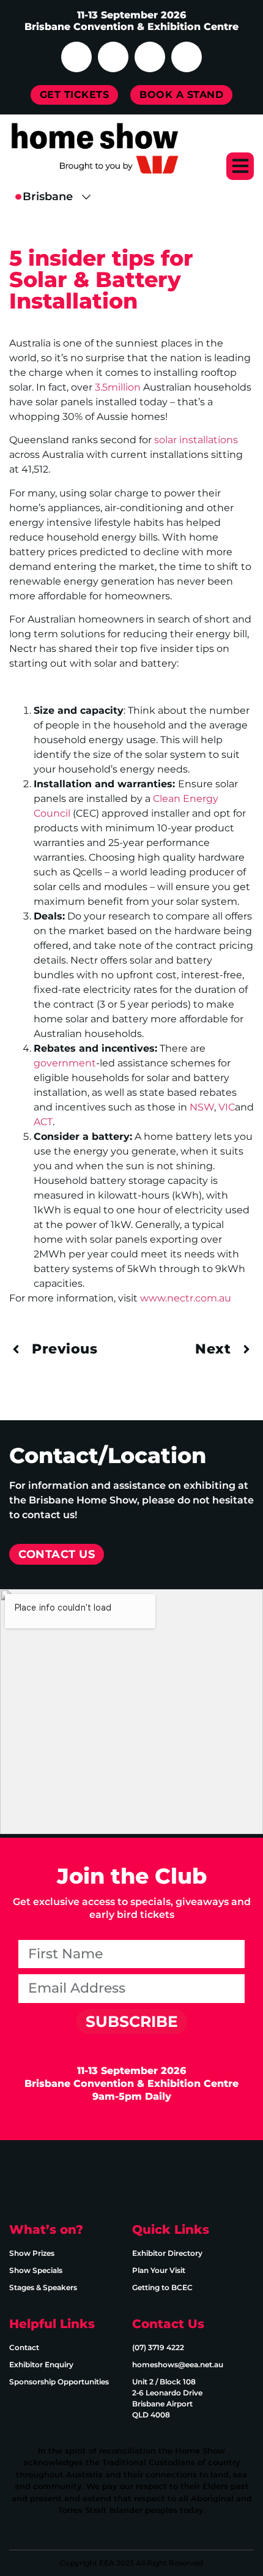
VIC (227, 1107)
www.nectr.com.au (186, 1298)
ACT (43, 1122)
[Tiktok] (187, 57)
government (65, 1063)
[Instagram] (113, 57)
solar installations (196, 440)
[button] (240, 166)
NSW (202, 1107)
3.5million (118, 387)
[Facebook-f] (24, 2180)
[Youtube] (150, 57)
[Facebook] (76, 57)
